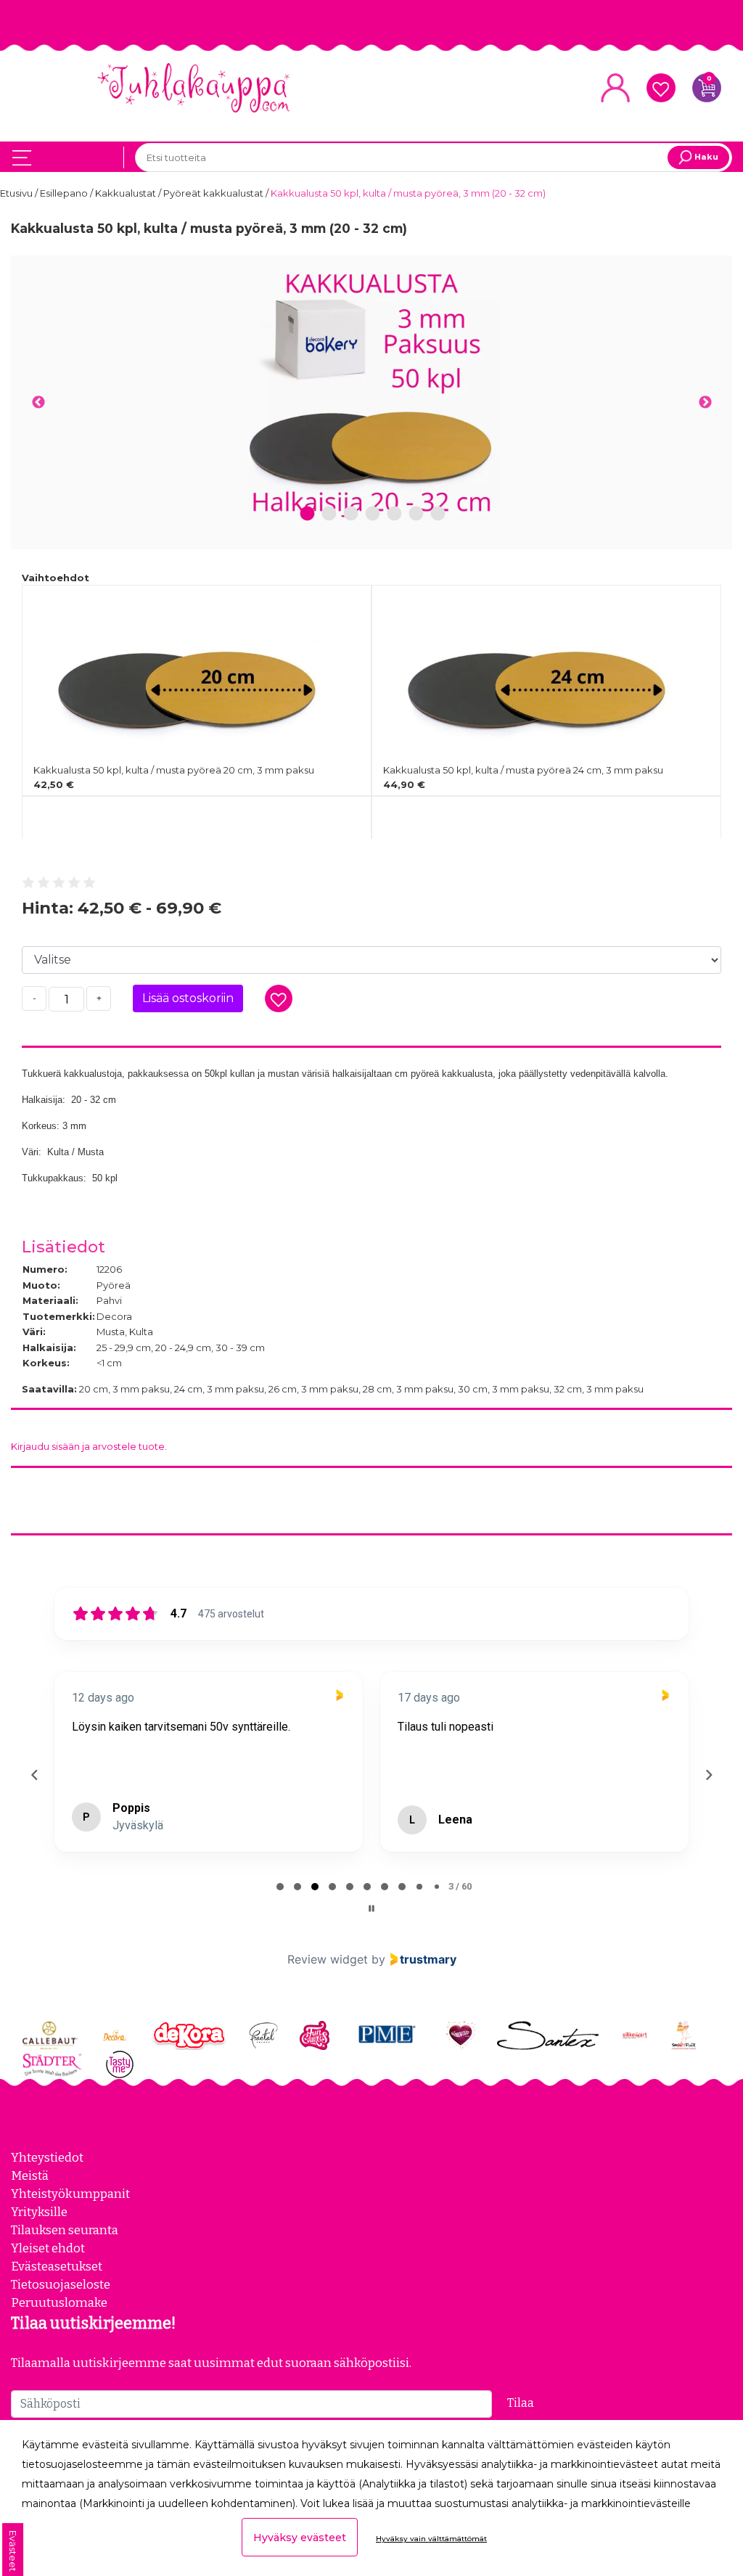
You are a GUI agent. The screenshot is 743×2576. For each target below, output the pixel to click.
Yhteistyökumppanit (70, 2194)
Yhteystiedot (47, 2157)
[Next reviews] (708, 1775)
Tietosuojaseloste (61, 2284)
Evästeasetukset (57, 2266)
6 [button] (416, 514)
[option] (371, 393)
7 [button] (438, 514)
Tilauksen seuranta (65, 2230)
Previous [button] (38, 403)
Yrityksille (39, 2212)
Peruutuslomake (59, 2302)
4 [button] (373, 514)
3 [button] (351, 514)
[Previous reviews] (34, 1775)
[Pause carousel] (371, 1908)
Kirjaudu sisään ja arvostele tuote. (89, 1446)
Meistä (30, 2175)
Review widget (328, 1959)
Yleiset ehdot (48, 2248)
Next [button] (705, 403)
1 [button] (308, 514)
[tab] (280, 1887)
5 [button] (394, 514)
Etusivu (17, 193)
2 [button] (329, 514)
